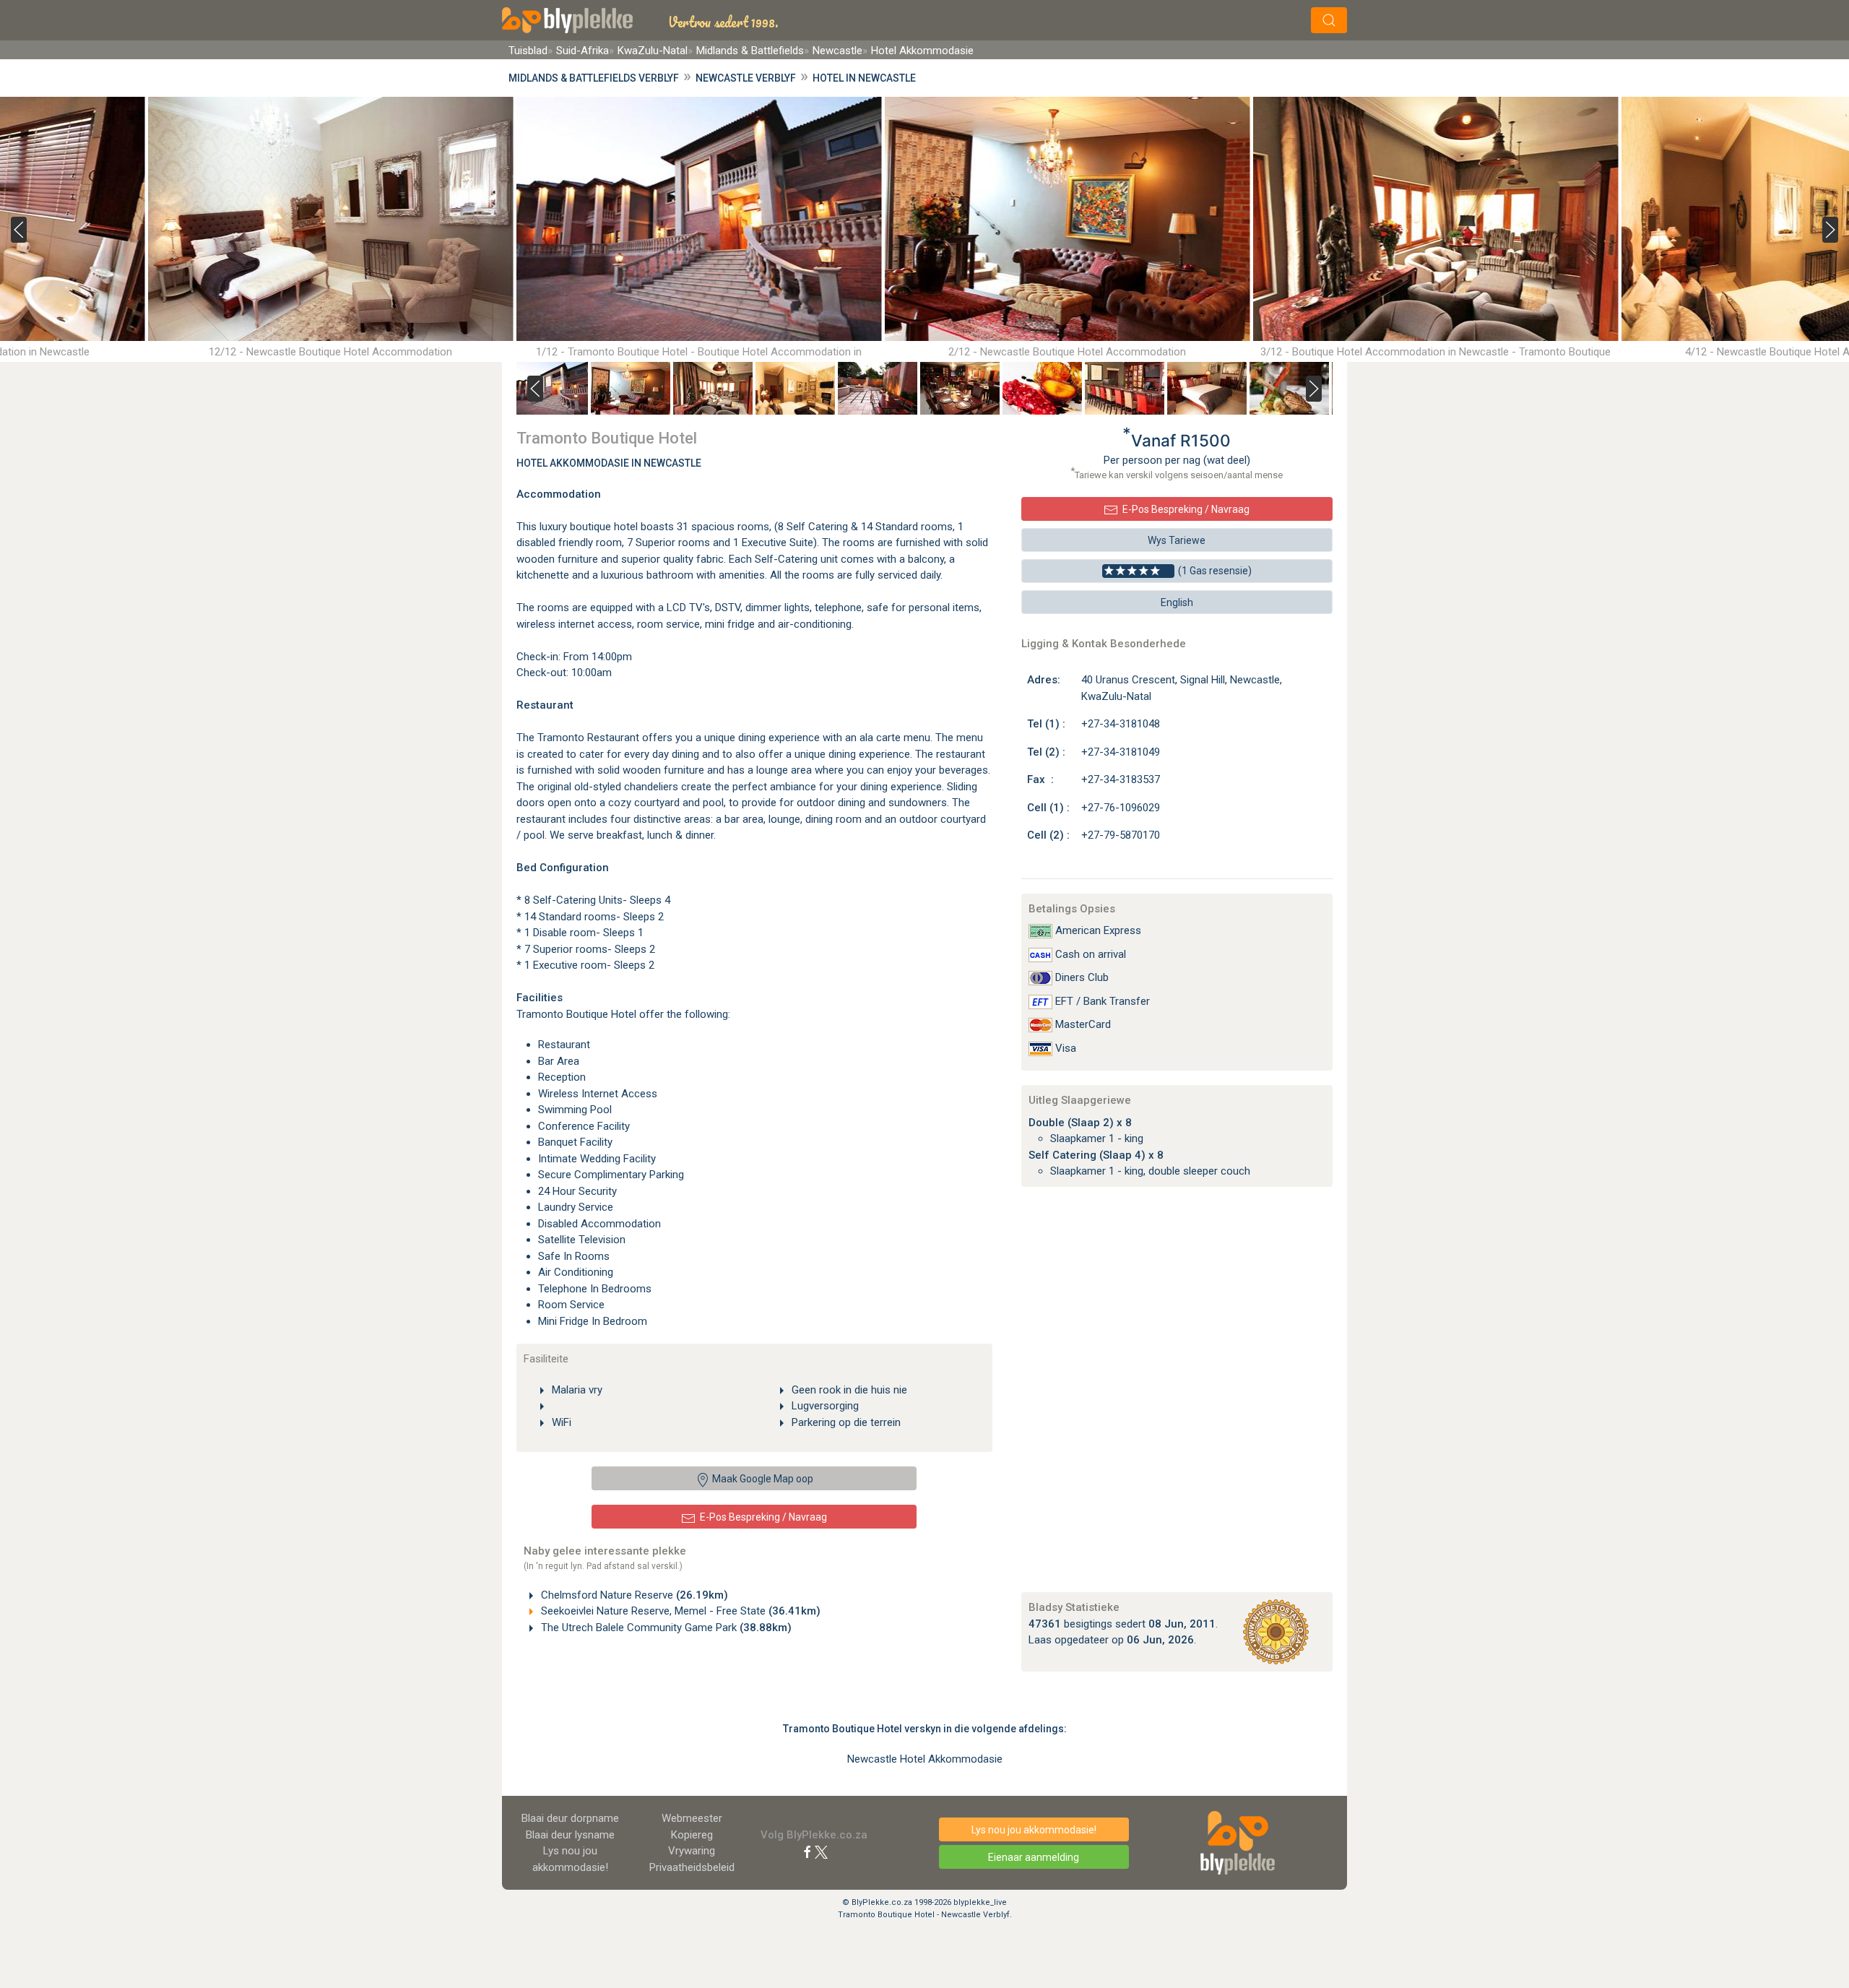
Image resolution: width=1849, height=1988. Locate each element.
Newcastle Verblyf (746, 78)
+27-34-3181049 (1121, 752)
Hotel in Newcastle (864, 78)
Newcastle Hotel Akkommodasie (925, 1759)
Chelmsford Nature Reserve (633, 1595)
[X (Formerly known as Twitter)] (821, 1851)
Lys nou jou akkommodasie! (1034, 1830)
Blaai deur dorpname (570, 1818)
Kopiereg (692, 1835)
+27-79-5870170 (1121, 835)
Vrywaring (692, 1851)
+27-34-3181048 (1121, 724)
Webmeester (692, 1818)
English (1177, 602)
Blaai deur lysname (570, 1835)
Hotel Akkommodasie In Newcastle (609, 463)
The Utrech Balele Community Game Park (665, 1628)
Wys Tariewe (1177, 540)
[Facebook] (807, 1851)
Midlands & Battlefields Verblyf (594, 78)
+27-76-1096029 (1121, 808)
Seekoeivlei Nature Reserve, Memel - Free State (679, 1611)
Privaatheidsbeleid (692, 1867)
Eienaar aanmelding (1034, 1857)
